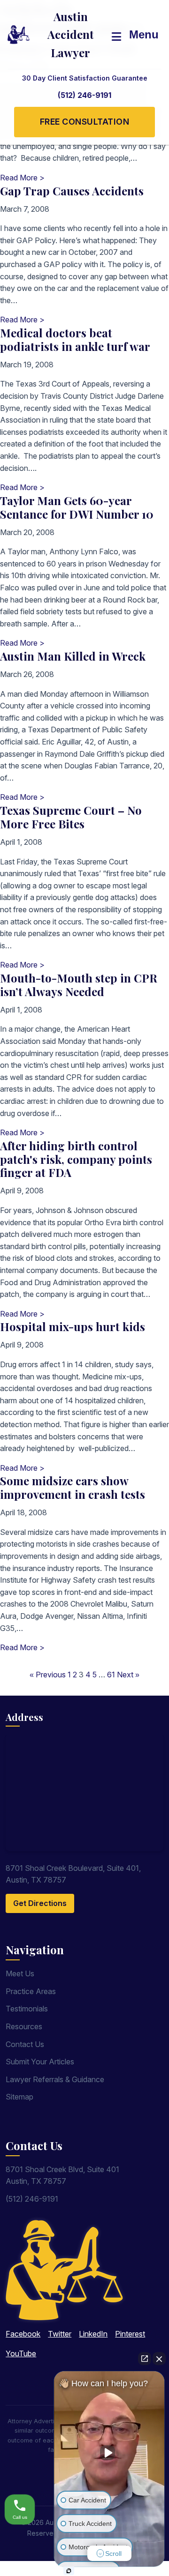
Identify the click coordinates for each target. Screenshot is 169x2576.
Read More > (22, 178)
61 (111, 1675)
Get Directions (40, 1903)
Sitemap (19, 2097)
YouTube (21, 2353)
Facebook (23, 2334)
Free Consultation (85, 122)
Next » (128, 1675)
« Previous (48, 1675)
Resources (24, 2026)
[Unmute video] (109, 2453)
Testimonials (27, 2009)
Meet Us (20, 1973)
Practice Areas (31, 1991)
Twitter (60, 2334)
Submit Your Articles (40, 2062)
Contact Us (25, 2044)
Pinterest (130, 2334)
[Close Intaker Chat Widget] (159, 2359)
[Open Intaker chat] (69, 2571)
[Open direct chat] (145, 2359)
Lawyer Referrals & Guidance (55, 2079)
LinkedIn (93, 2334)
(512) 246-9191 (84, 95)
